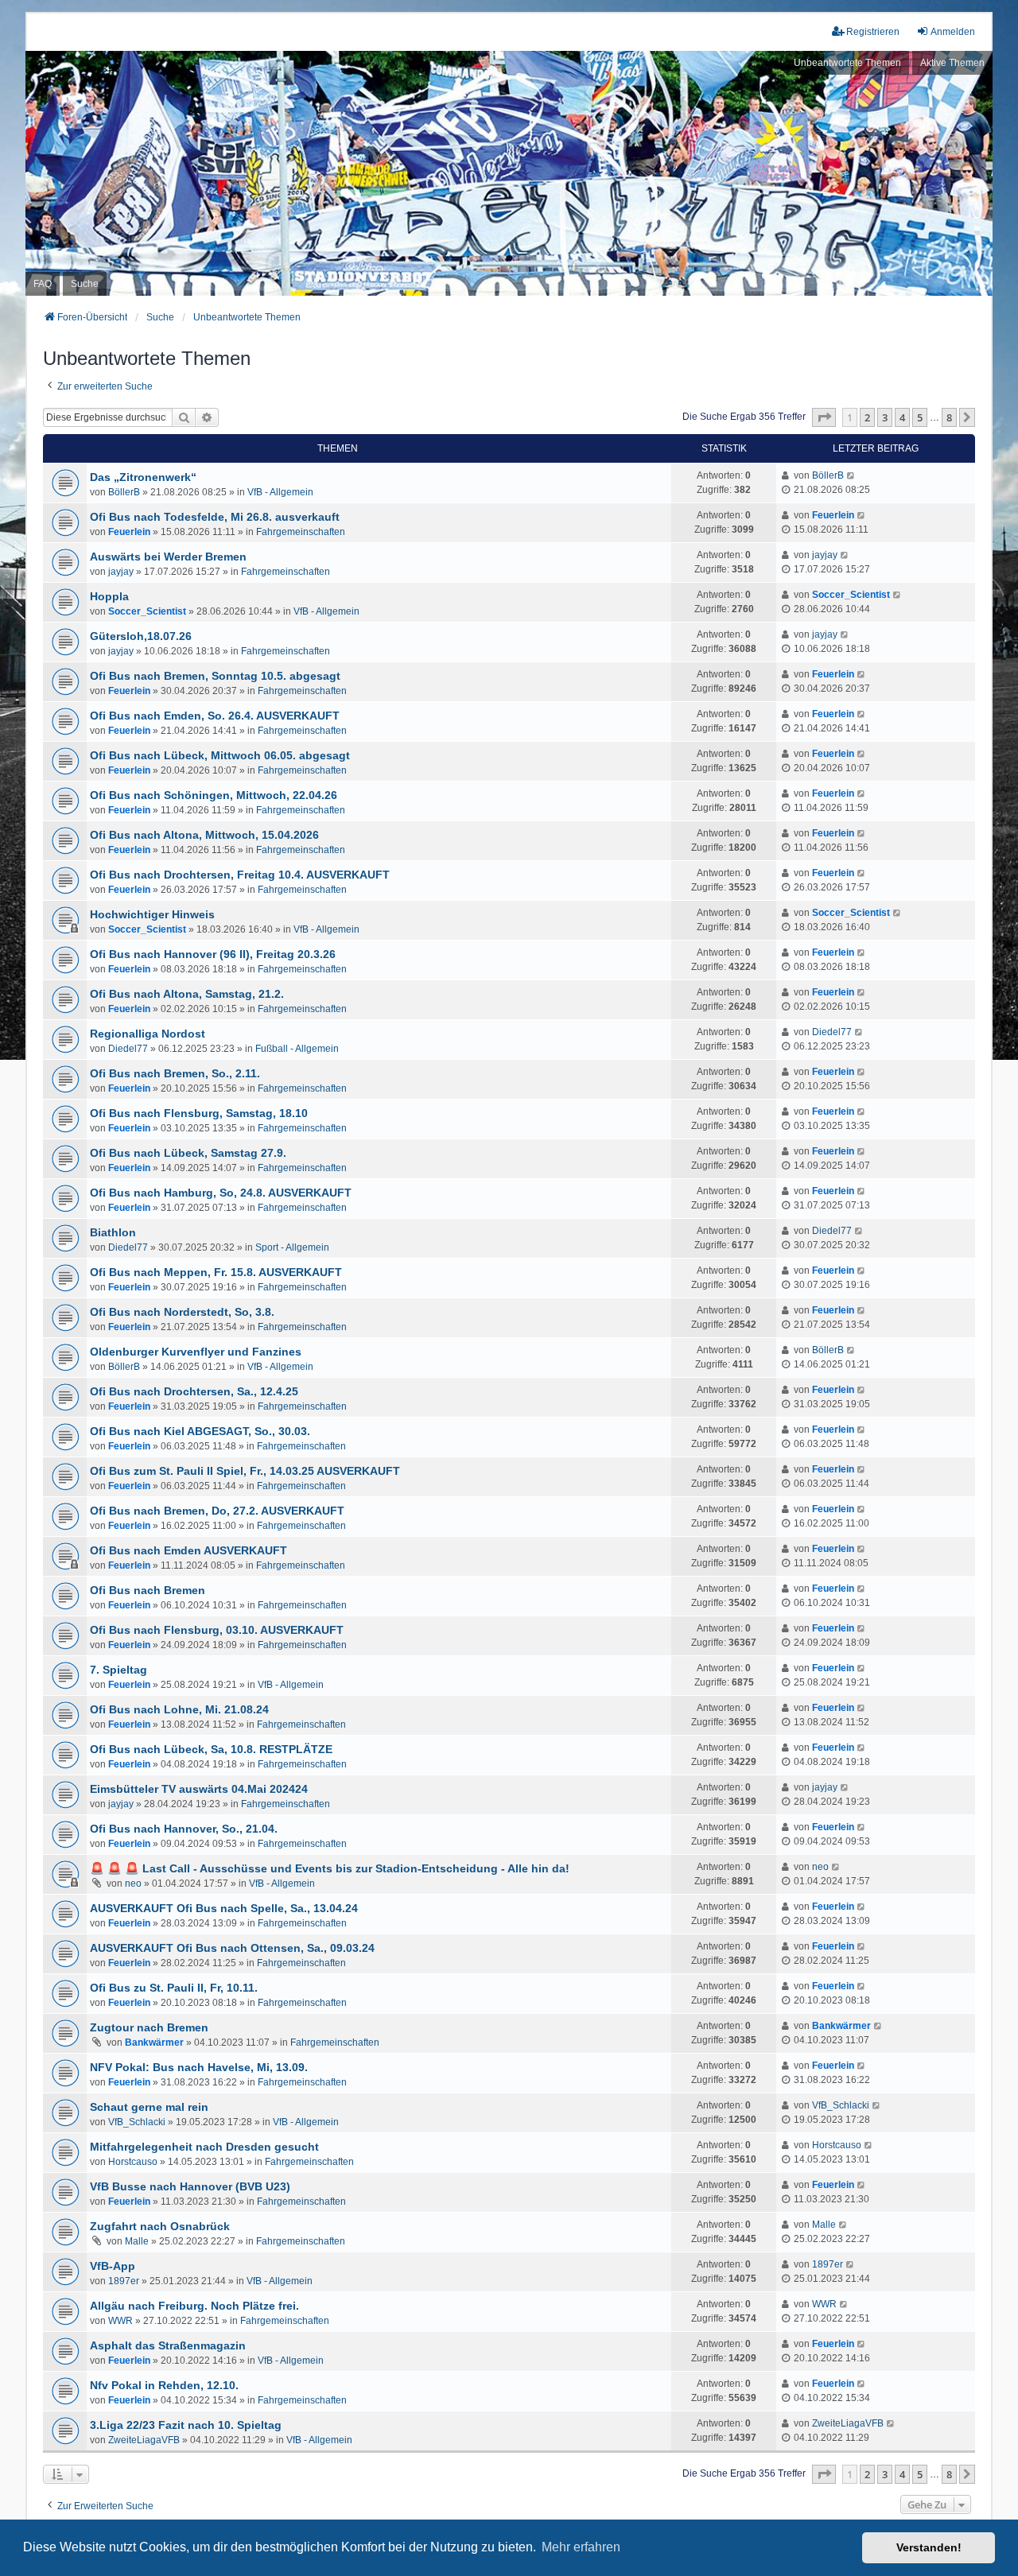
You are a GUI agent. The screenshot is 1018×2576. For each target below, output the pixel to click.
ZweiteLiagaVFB (144, 2440)
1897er (124, 2281)
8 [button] (949, 417)
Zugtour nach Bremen (149, 2027)
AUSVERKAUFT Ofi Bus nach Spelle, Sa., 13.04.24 (224, 1908)
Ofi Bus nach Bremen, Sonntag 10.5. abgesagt (215, 676)
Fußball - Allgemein (297, 1049)
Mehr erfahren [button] (581, 2547)
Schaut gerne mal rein (149, 2107)
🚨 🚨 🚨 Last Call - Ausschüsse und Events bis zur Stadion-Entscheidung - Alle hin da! (330, 1868)
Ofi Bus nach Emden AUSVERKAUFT (188, 1550)
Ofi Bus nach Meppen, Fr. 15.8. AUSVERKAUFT (216, 1272)
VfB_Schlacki (137, 2122)
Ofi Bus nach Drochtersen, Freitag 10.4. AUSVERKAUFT (240, 875)
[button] (824, 417)
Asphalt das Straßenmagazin (168, 2345)
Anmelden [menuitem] (953, 32)
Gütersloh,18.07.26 (141, 636)
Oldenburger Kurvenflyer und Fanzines (196, 1352)
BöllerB (124, 492)
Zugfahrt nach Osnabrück (160, 2226)
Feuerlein (129, 532)
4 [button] (902, 417)
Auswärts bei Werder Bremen (168, 557)
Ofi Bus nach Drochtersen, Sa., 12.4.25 (194, 1391)
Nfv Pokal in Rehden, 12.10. (164, 2385)
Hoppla (109, 596)
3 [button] (885, 417)
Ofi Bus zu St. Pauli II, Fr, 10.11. (174, 1988)
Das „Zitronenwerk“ (143, 477)
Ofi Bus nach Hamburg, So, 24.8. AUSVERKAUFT (221, 1193)
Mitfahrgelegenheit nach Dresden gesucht (204, 2147)
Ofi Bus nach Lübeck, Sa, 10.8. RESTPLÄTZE (211, 1749)
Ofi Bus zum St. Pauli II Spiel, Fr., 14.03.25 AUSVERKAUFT (245, 1471)
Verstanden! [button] (929, 2547)
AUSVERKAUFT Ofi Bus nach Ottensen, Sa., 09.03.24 (232, 1948)
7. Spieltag (119, 1670)
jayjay (121, 572)
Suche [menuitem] (85, 284)
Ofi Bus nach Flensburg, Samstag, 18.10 (199, 1113)
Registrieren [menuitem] (873, 32)
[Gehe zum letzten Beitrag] (851, 475)
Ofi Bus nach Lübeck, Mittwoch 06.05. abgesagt (220, 755)
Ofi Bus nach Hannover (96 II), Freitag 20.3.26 (213, 954)
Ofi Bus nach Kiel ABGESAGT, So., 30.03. (200, 1431)
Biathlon (113, 1232)
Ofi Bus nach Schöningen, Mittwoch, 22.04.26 (214, 795)
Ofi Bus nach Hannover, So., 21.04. (184, 1829)
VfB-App (113, 2266)
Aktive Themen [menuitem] (952, 63)
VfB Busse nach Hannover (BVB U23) (190, 2186)
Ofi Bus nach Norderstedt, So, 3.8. (182, 1312)
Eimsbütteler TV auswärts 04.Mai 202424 (199, 1789)
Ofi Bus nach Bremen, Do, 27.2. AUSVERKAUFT (217, 1511)
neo (133, 1884)
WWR (120, 2321)
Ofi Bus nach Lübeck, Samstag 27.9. (188, 1153)
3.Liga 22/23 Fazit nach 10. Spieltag (186, 2425)
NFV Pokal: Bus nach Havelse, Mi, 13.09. (199, 2067)
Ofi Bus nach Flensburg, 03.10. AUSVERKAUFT (217, 1630)
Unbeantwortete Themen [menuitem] (847, 63)
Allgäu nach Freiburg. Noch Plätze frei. (194, 2306)
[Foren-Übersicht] (509, 174)
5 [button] (920, 417)
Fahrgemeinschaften (301, 532)
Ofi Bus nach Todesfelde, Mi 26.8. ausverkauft (215, 517)
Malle (137, 2241)
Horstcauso (133, 2162)
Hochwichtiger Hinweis (152, 914)
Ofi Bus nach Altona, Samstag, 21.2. (187, 994)
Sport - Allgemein (292, 1247)
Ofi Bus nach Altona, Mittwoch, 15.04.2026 (204, 835)
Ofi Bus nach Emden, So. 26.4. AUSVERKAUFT (215, 716)
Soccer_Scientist (147, 611)
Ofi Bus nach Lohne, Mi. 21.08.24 (179, 1709)
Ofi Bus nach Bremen (148, 1590)
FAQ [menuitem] (43, 284)
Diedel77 (128, 1049)
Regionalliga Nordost (148, 1034)
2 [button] (867, 417)
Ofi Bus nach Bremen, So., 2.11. (175, 1073)
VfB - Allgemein (280, 492)
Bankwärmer (154, 2043)
